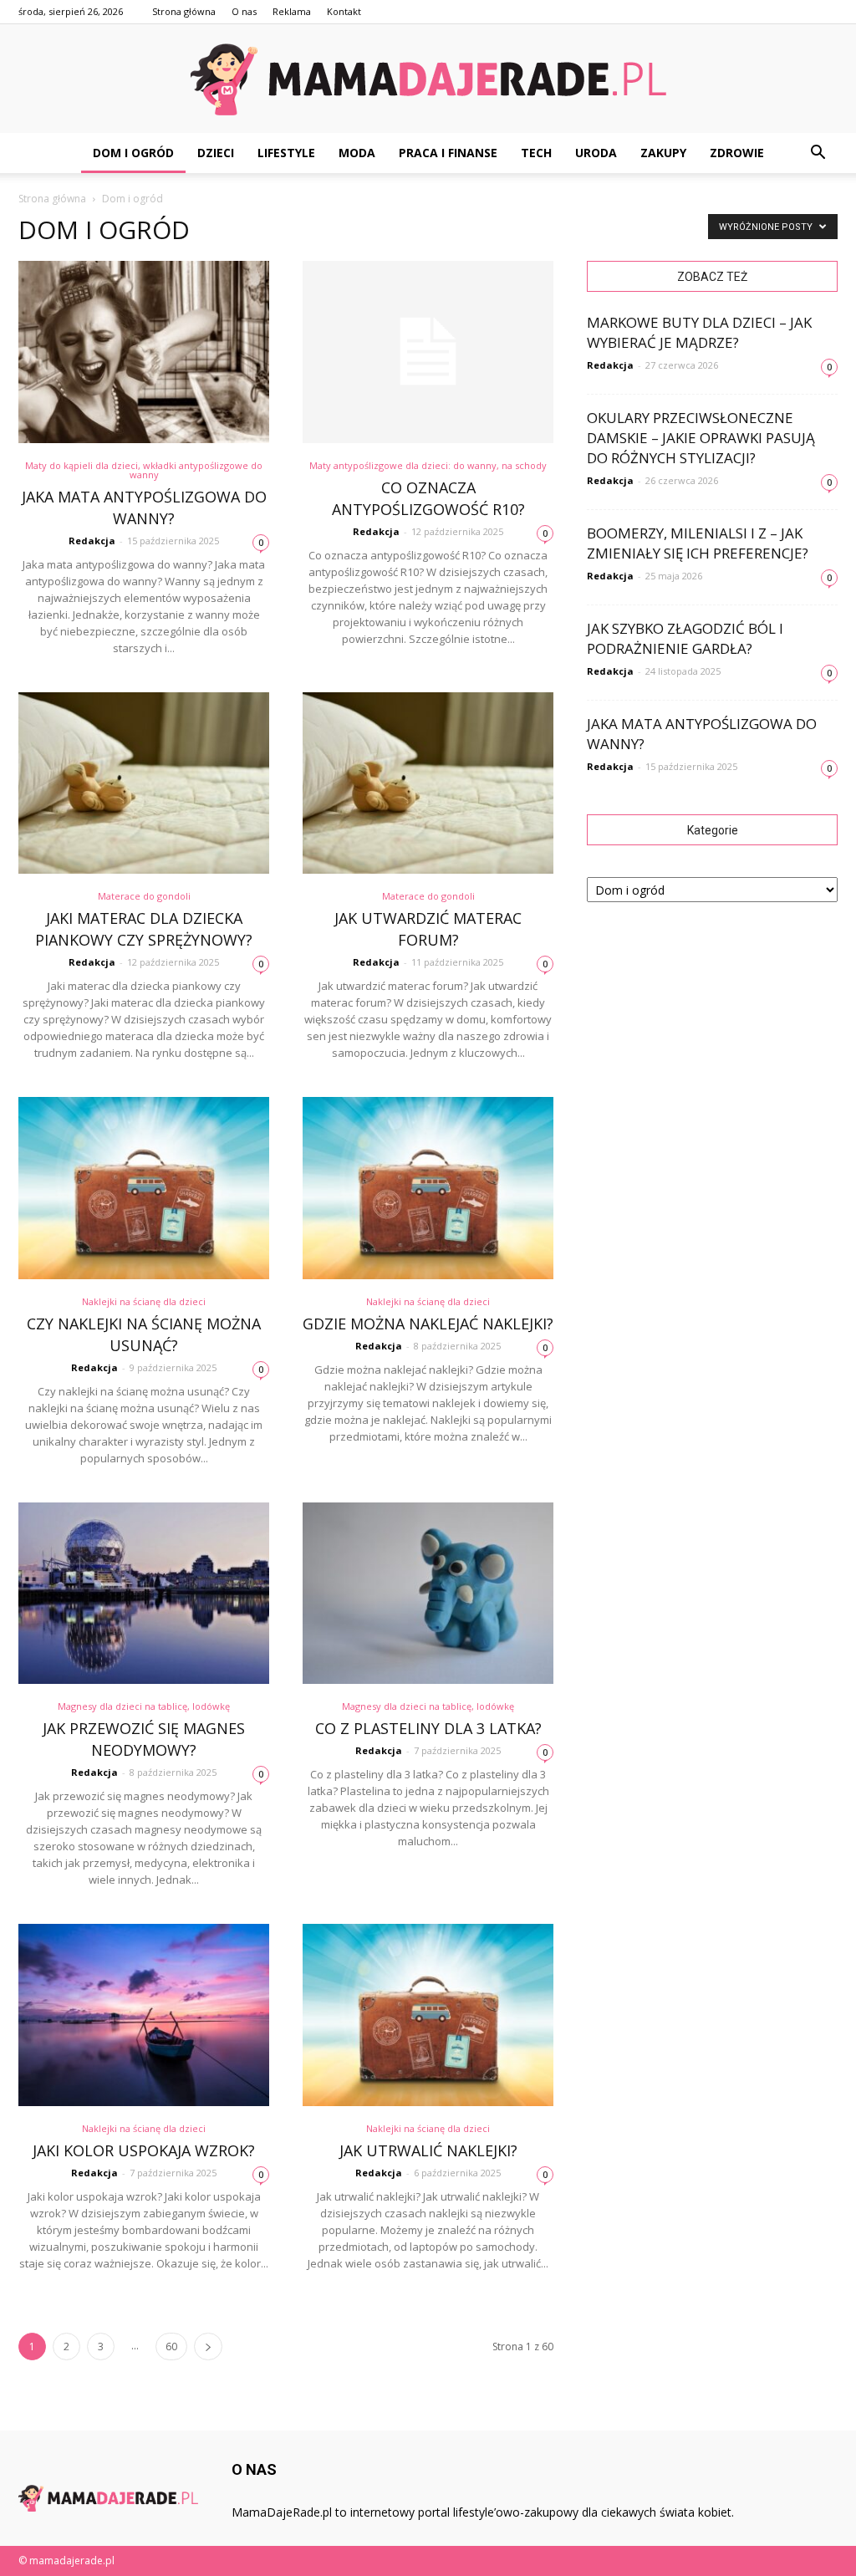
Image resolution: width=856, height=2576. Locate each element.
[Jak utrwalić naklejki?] (428, 2015)
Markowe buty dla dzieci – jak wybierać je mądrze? (699, 332)
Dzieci (216, 153)
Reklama (292, 11)
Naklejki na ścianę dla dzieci (144, 1301)
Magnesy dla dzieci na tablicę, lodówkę (144, 1706)
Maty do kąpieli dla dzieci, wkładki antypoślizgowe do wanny (144, 470)
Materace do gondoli (144, 896)
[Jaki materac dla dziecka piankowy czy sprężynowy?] (144, 783)
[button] (818, 153)
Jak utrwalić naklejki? (428, 2150)
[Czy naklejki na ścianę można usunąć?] (144, 1188)
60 (171, 2346)
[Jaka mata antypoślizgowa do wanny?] (144, 352)
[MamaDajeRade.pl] (428, 79)
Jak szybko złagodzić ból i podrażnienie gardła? (685, 638)
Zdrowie (737, 153)
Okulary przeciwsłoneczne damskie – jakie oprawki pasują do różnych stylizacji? (701, 438)
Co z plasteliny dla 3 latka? (428, 1728)
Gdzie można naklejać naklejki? (428, 1324)
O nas (244, 11)
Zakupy (663, 153)
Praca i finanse (448, 153)
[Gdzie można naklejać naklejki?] (428, 1188)
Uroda (596, 153)
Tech (536, 153)
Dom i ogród (133, 153)
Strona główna (184, 11)
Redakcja (92, 541)
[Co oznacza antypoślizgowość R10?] (428, 352)
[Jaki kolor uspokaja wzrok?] (144, 2015)
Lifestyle (286, 153)
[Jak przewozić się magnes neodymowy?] (144, 1594)
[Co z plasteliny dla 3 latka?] (428, 1594)
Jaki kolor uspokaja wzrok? (144, 2150)
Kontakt (344, 11)
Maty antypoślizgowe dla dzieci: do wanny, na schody (428, 465)
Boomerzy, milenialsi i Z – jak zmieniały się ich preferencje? (698, 543)
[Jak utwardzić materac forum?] (428, 783)
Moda (357, 153)
